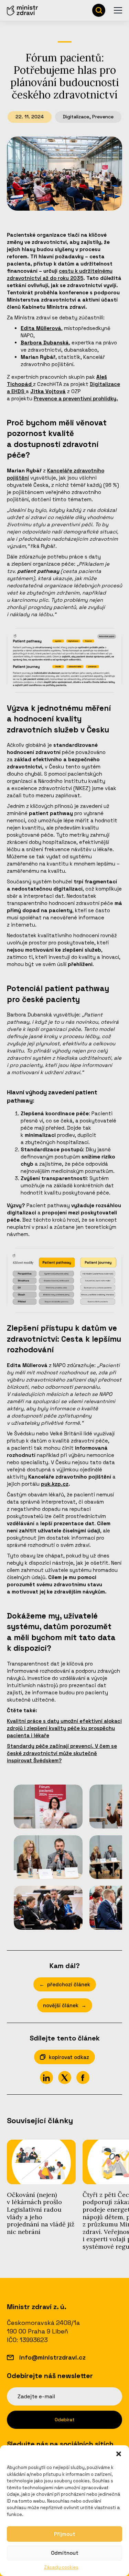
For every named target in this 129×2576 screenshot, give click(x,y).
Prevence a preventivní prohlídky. (76, 398)
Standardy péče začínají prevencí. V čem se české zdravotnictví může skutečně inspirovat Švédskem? (62, 1753)
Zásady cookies (61, 2567)
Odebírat (65, 2420)
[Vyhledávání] (99, 10)
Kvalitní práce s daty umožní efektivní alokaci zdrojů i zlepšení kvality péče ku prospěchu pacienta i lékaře (64, 1728)
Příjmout (65, 2534)
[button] (119, 2454)
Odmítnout (65, 2553)
